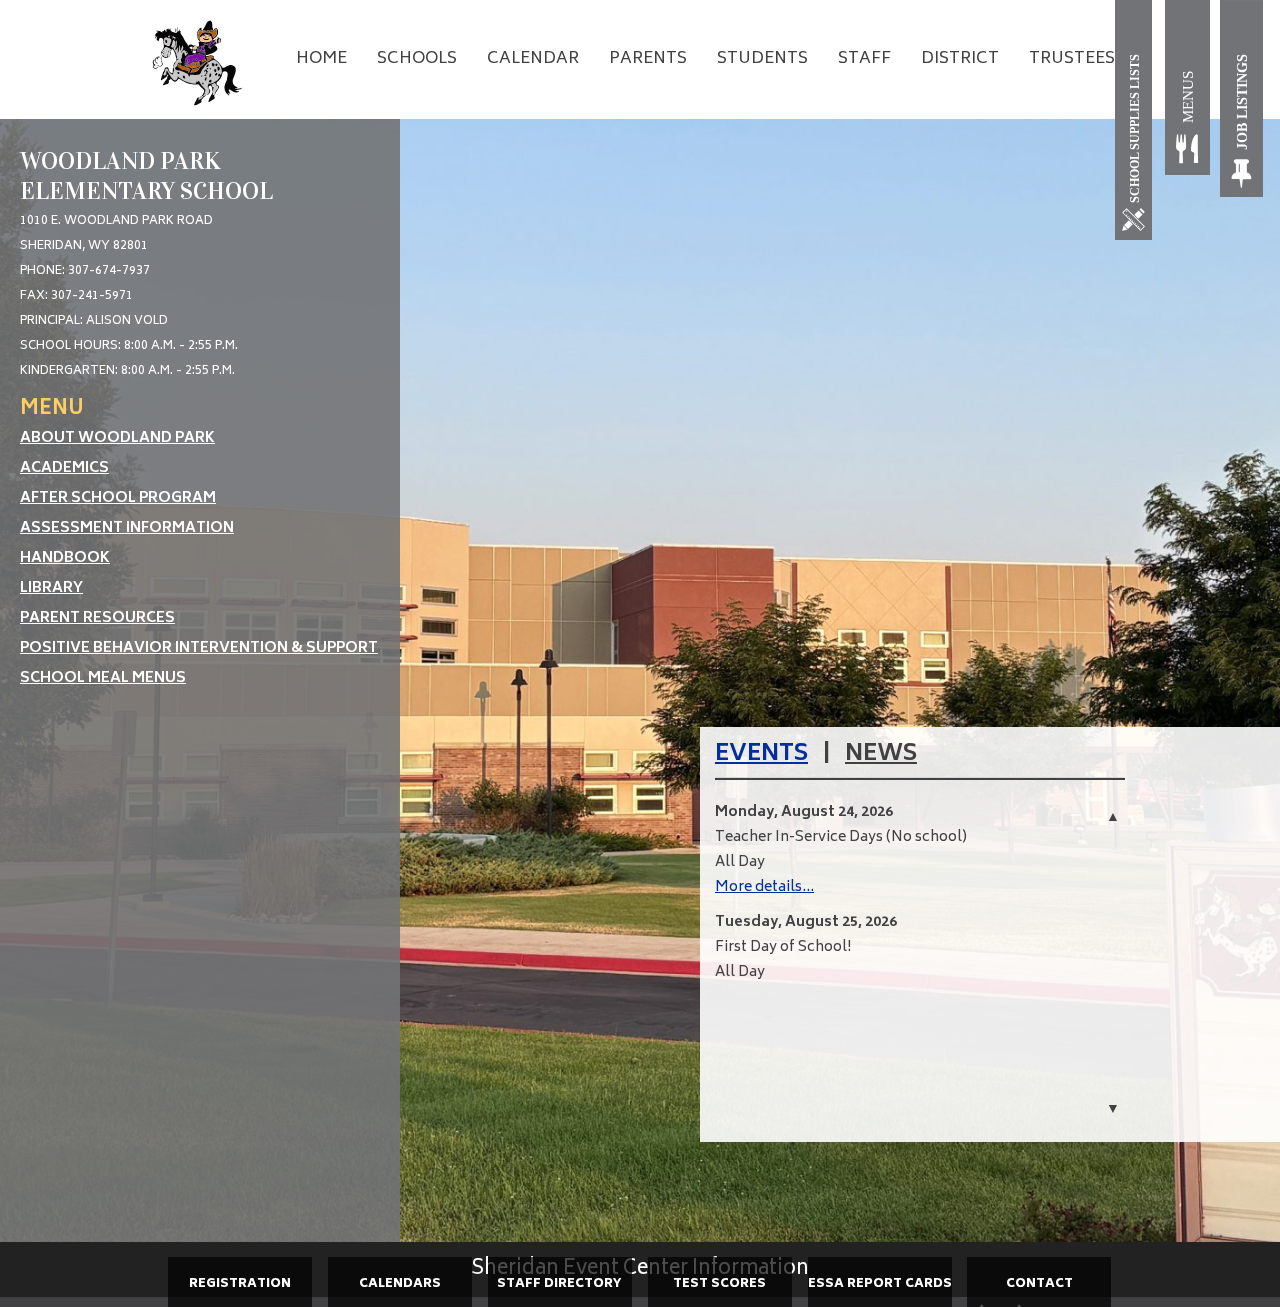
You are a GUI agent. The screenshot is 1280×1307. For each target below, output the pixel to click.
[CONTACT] (1039, 1304)
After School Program (118, 498)
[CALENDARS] (400, 1304)
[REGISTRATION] (240, 1304)
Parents (648, 59)
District (960, 59)
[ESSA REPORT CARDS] (880, 1304)
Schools (417, 59)
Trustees (1072, 59)
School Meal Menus (103, 678)
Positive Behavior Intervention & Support (199, 648)
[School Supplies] (1137, 120)
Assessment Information (127, 528)
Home (321, 59)
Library (51, 588)
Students (762, 59)
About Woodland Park (117, 438)
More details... (764, 887)
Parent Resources (97, 618)
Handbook (65, 558)
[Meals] (1187, 98)
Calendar (533, 59)
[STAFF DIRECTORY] (560, 1304)
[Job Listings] (1242, 98)
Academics (64, 468)
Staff (864, 59)
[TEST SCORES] (720, 1304)
